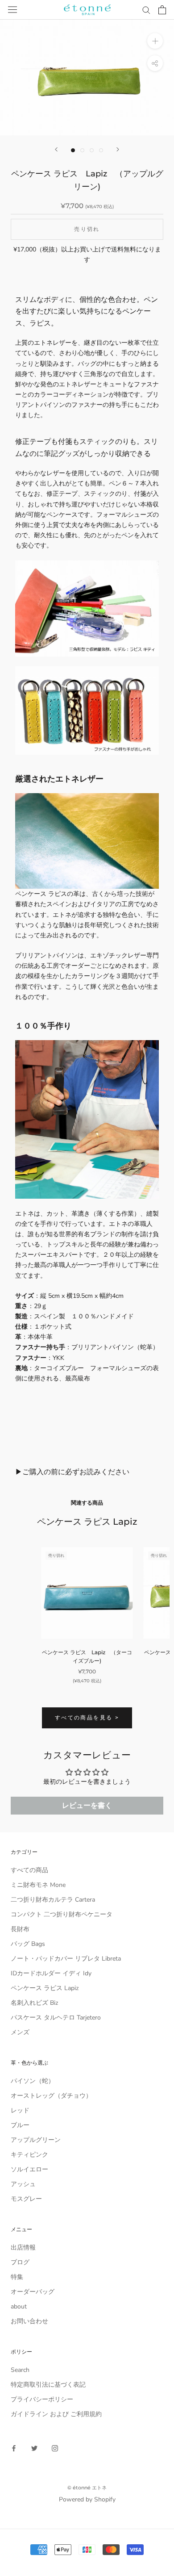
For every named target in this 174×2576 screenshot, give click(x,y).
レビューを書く (87, 1806)
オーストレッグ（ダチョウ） (51, 2096)
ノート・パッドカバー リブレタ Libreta (66, 1959)
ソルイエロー (29, 2169)
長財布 (20, 1929)
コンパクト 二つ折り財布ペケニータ (62, 1914)
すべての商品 (29, 1870)
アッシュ (23, 2184)
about (19, 2306)
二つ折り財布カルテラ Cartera (53, 1900)
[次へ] (118, 149)
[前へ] (56, 149)
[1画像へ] (73, 150)
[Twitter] (34, 2448)
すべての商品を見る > (87, 1717)
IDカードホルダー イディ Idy (51, 1973)
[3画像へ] (92, 150)
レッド (20, 2110)
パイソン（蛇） (33, 2081)
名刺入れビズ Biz (34, 2003)
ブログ (20, 2262)
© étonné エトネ (87, 2488)
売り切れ (87, 229)
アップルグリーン (36, 2140)
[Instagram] (55, 2448)
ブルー (20, 2125)
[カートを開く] (162, 10)
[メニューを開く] (12, 10)
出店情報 (23, 2248)
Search (20, 2370)
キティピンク (29, 2155)
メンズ (20, 2032)
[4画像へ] (101, 150)
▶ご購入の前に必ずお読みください (72, 1472)
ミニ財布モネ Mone (38, 1885)
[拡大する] (155, 41)
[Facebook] (14, 2448)
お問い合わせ (29, 2321)
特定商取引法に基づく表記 (48, 2385)
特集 (17, 2277)
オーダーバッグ (33, 2292)
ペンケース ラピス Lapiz (45, 1988)
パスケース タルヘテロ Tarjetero (56, 2018)
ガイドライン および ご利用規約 (56, 2414)
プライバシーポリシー (42, 2399)
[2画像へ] (82, 150)
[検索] (146, 10)
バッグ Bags (28, 1944)
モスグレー (26, 2199)
